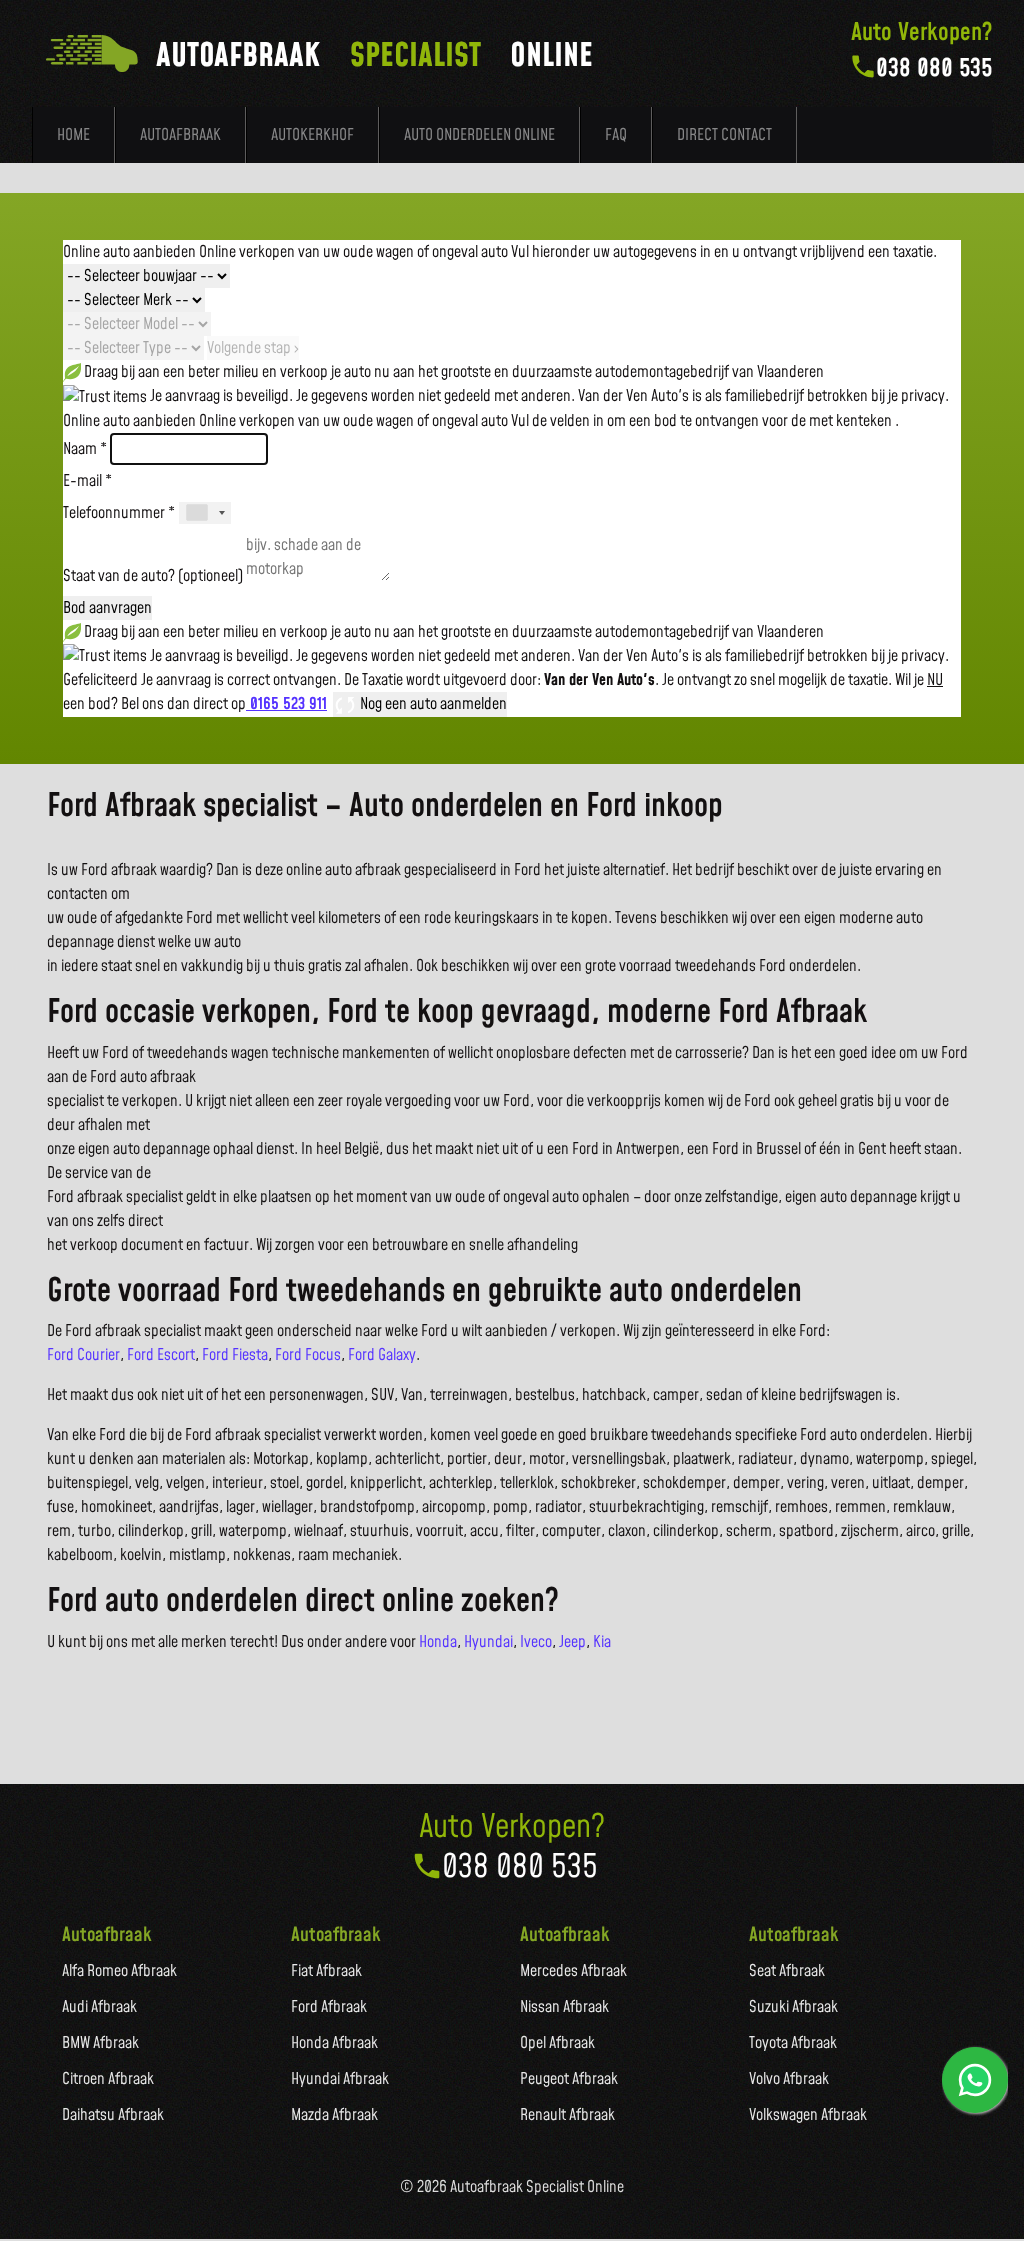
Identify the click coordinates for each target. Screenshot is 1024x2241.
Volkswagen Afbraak (808, 2115)
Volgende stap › (253, 348)
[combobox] (205, 513)
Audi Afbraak (99, 2007)
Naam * (85, 449)
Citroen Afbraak (108, 2079)
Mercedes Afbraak (573, 1971)
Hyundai (488, 1642)
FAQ (616, 135)
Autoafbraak (180, 135)
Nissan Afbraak (564, 2007)
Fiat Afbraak (326, 1971)
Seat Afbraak (787, 1971)
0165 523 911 (286, 704)
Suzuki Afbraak (793, 2007)
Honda (438, 1642)
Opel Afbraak (557, 2043)
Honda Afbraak (334, 2043)
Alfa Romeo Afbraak (119, 1971)
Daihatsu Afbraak (113, 2115)
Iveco (536, 1642)
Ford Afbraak (329, 2007)
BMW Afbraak (100, 2043)
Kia (602, 1642)
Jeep (572, 1642)
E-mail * (87, 481)
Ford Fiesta (235, 1355)
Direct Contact (724, 135)
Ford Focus (308, 1355)
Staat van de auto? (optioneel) (153, 576)
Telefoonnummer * (119, 513)
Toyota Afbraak (793, 2043)
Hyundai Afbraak (340, 2079)
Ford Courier (83, 1355)
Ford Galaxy (382, 1355)
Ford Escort (161, 1355)
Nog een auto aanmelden (432, 704)
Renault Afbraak (567, 2115)
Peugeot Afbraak (569, 2079)
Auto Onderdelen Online (479, 135)
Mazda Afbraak (334, 2115)
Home (73, 135)
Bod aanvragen (107, 608)
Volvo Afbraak (789, 2079)
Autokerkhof (312, 135)
